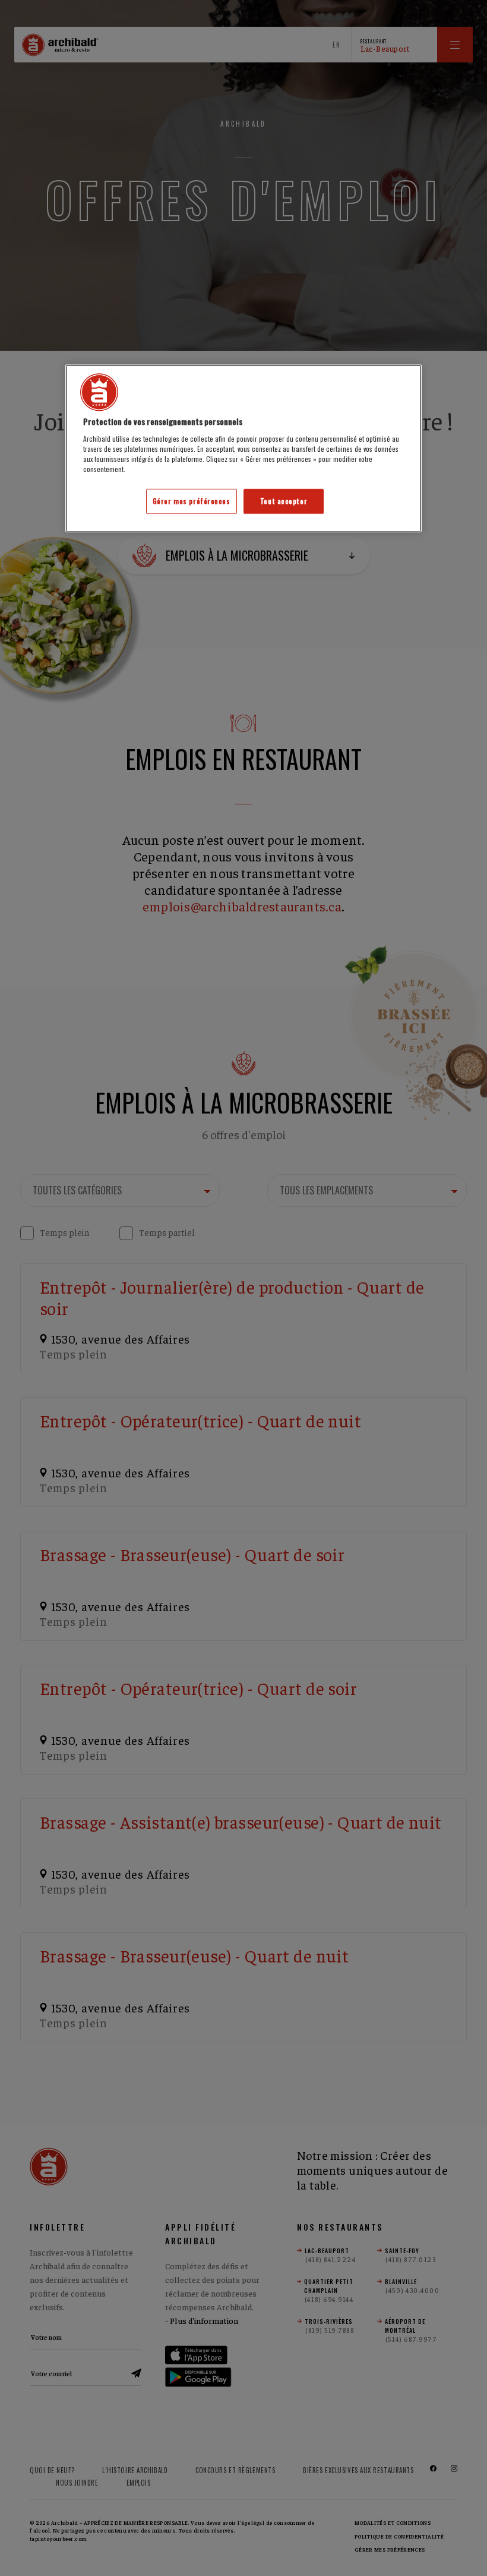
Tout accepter (284, 501)
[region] (243, 448)
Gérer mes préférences (192, 501)
